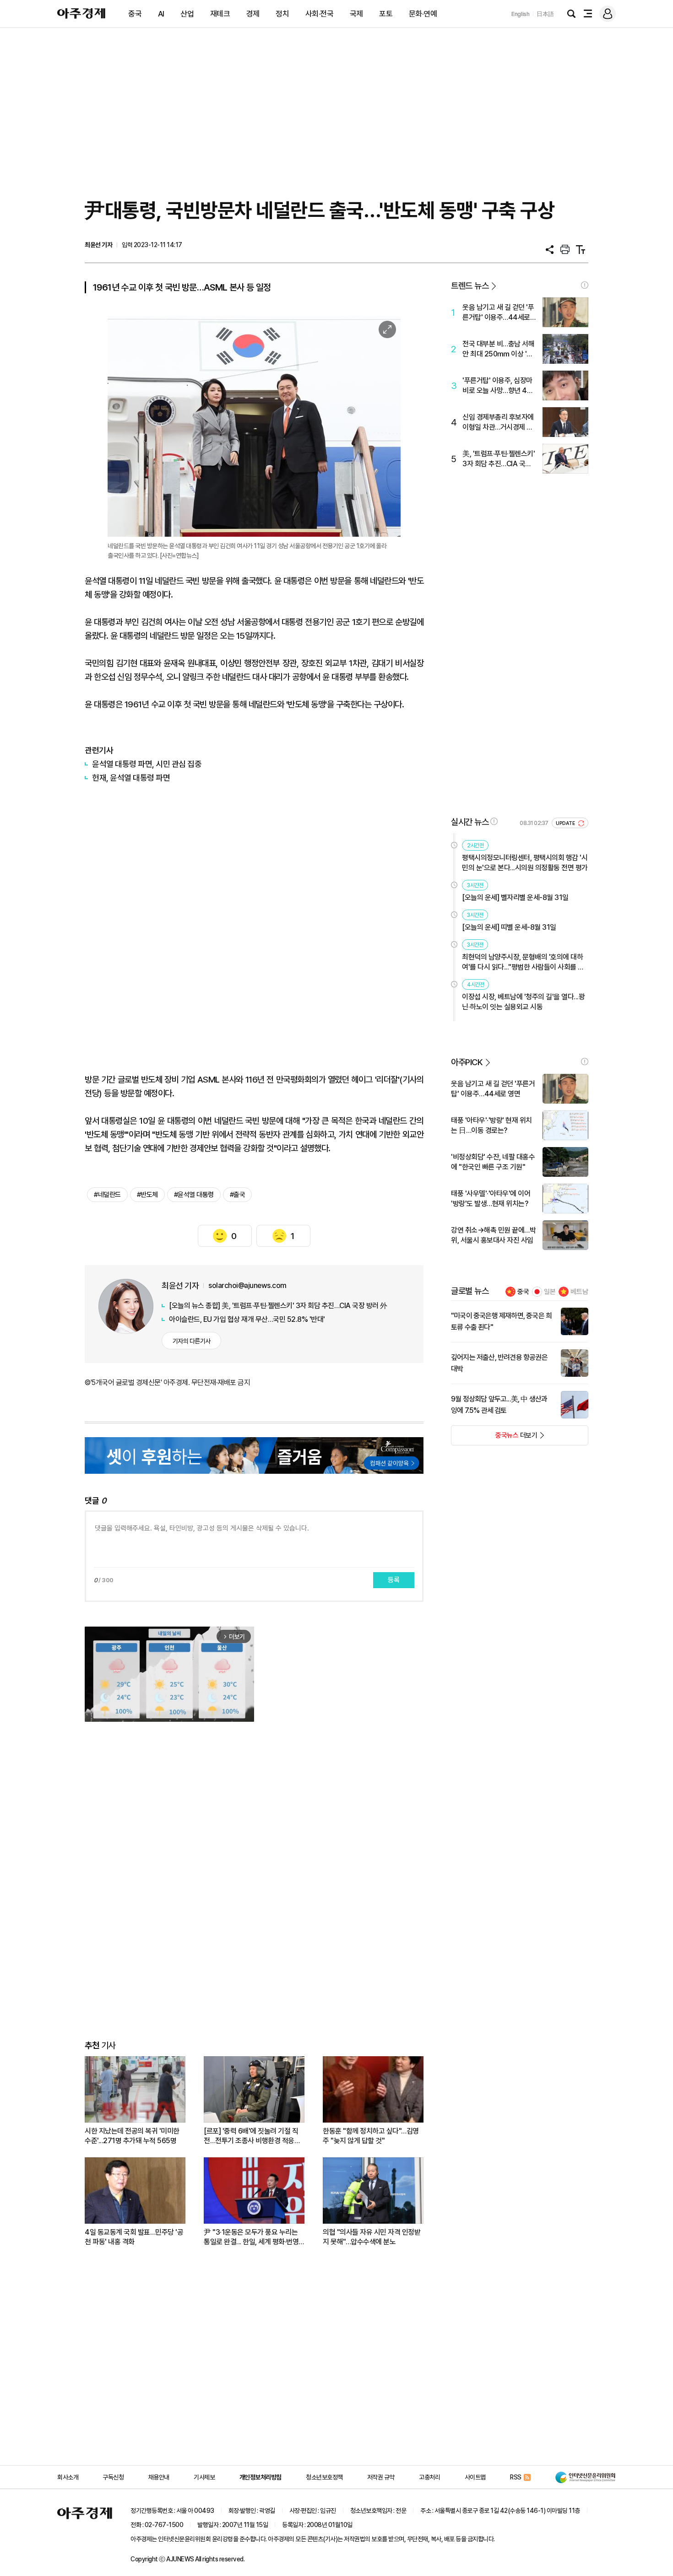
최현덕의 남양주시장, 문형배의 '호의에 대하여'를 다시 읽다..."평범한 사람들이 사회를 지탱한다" (523, 962)
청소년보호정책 (324, 2477)
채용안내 (159, 2477)
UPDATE (566, 823)
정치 (282, 14)
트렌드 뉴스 (470, 286)
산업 (187, 14)
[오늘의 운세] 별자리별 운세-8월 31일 (515, 897)
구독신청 (113, 2477)
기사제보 (204, 2477)
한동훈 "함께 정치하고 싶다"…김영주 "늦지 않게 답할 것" (371, 2136)
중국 (135, 14)
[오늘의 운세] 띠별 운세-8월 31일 (509, 927)
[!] (585, 285)
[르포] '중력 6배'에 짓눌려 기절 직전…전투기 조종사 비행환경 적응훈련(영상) (252, 2136)
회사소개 (68, 2477)
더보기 (494, 1438)
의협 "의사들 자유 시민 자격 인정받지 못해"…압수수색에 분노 (372, 2237)
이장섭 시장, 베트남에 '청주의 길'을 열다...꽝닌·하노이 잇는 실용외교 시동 (523, 1002)
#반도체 (147, 1195)
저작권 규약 (381, 2477)
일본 (550, 1292)
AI (161, 14)
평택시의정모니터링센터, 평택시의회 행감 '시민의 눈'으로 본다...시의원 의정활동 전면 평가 (525, 863)
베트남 (579, 1292)
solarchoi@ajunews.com (247, 1285)
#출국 (238, 1195)
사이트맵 (475, 2477)
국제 (356, 14)
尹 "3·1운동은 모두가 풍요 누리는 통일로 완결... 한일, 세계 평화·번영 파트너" (251, 2237)
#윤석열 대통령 (194, 1195)
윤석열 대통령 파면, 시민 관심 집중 (147, 764)
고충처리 (429, 2477)
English (521, 14)
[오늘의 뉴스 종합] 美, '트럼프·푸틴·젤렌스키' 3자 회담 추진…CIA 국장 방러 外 (278, 1306)
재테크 (220, 14)
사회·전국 (320, 14)
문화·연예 (423, 14)
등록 (394, 1580)
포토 (386, 14)
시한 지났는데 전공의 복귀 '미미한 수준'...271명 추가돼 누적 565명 (132, 2136)
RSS (516, 2477)
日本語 (545, 14)
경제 (253, 14)
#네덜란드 (107, 1195)
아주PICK (467, 1062)
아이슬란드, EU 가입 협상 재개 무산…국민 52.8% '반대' (247, 1319)
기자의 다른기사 (192, 1341)
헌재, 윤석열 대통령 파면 (131, 778)
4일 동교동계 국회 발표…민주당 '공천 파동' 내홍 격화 (134, 2237)
